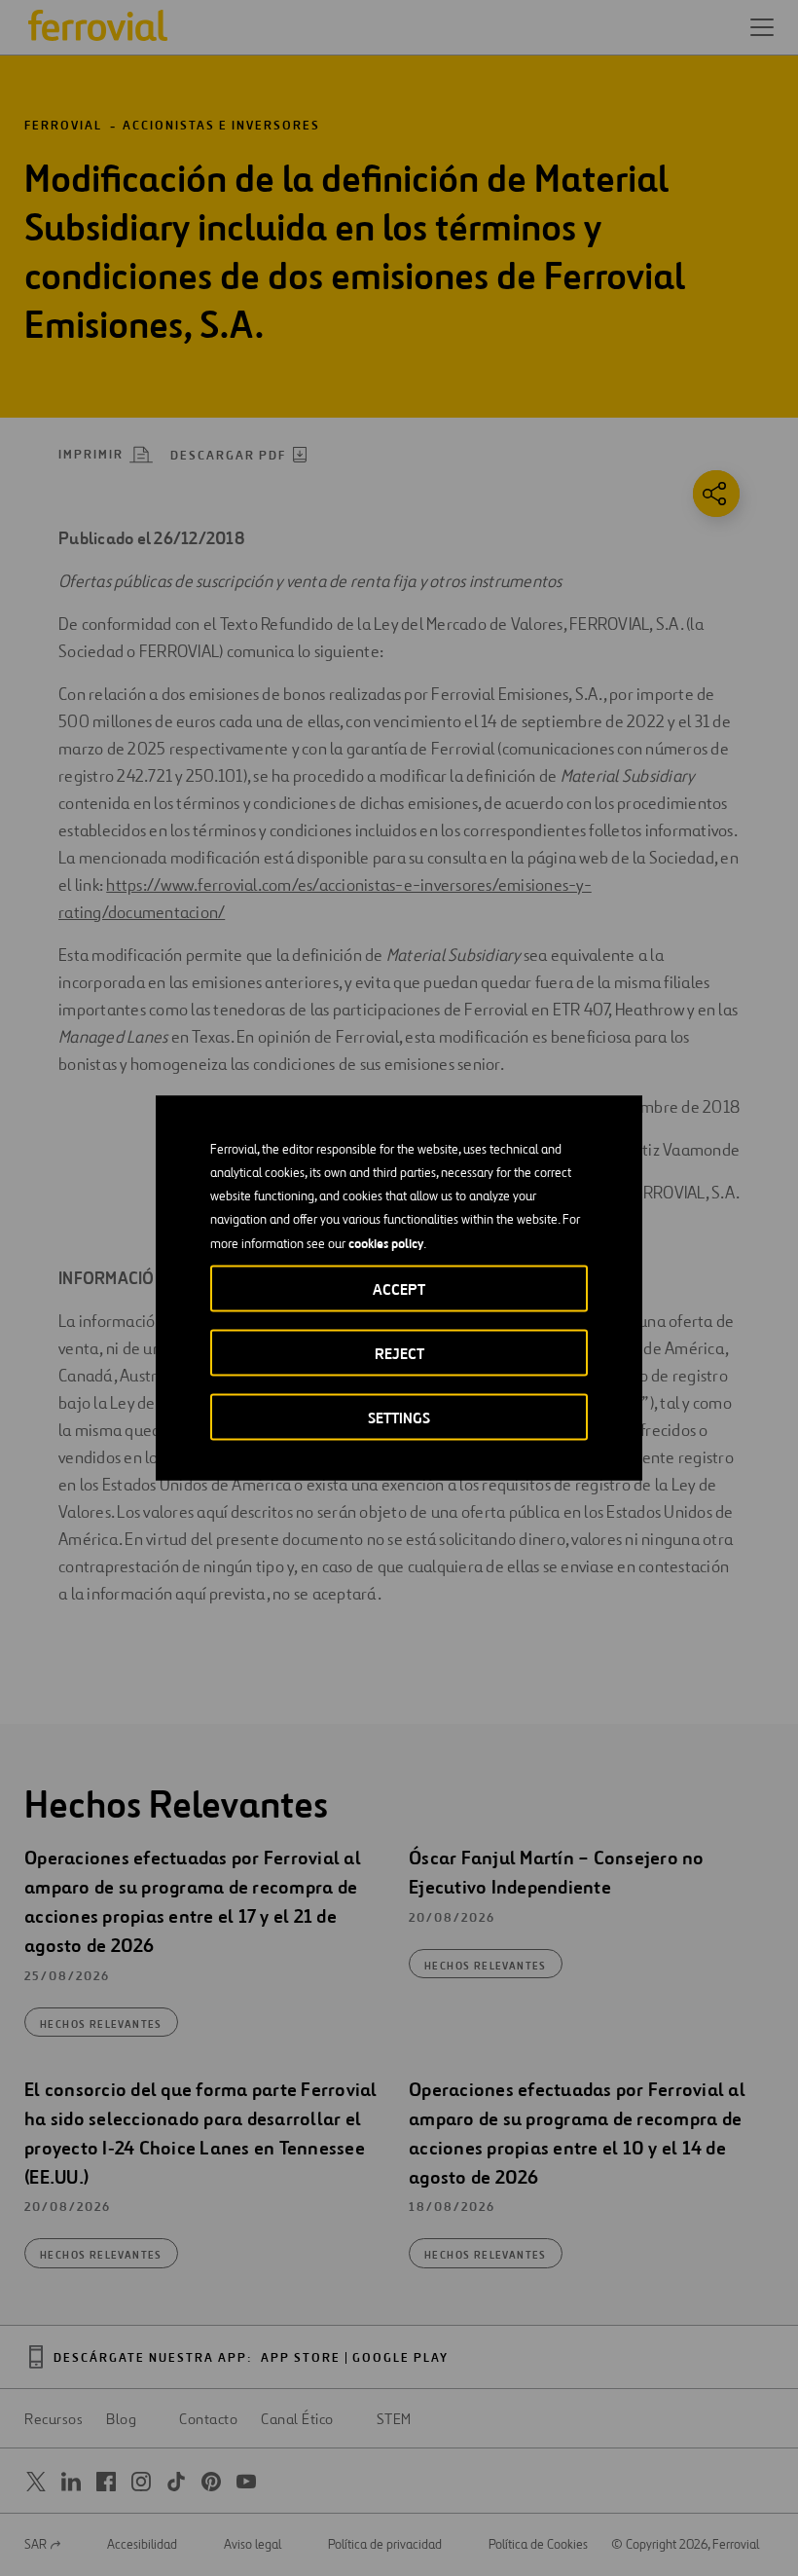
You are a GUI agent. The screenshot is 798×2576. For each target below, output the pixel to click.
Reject (399, 1354)
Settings (399, 1418)
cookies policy (386, 1243)
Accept (399, 1289)
